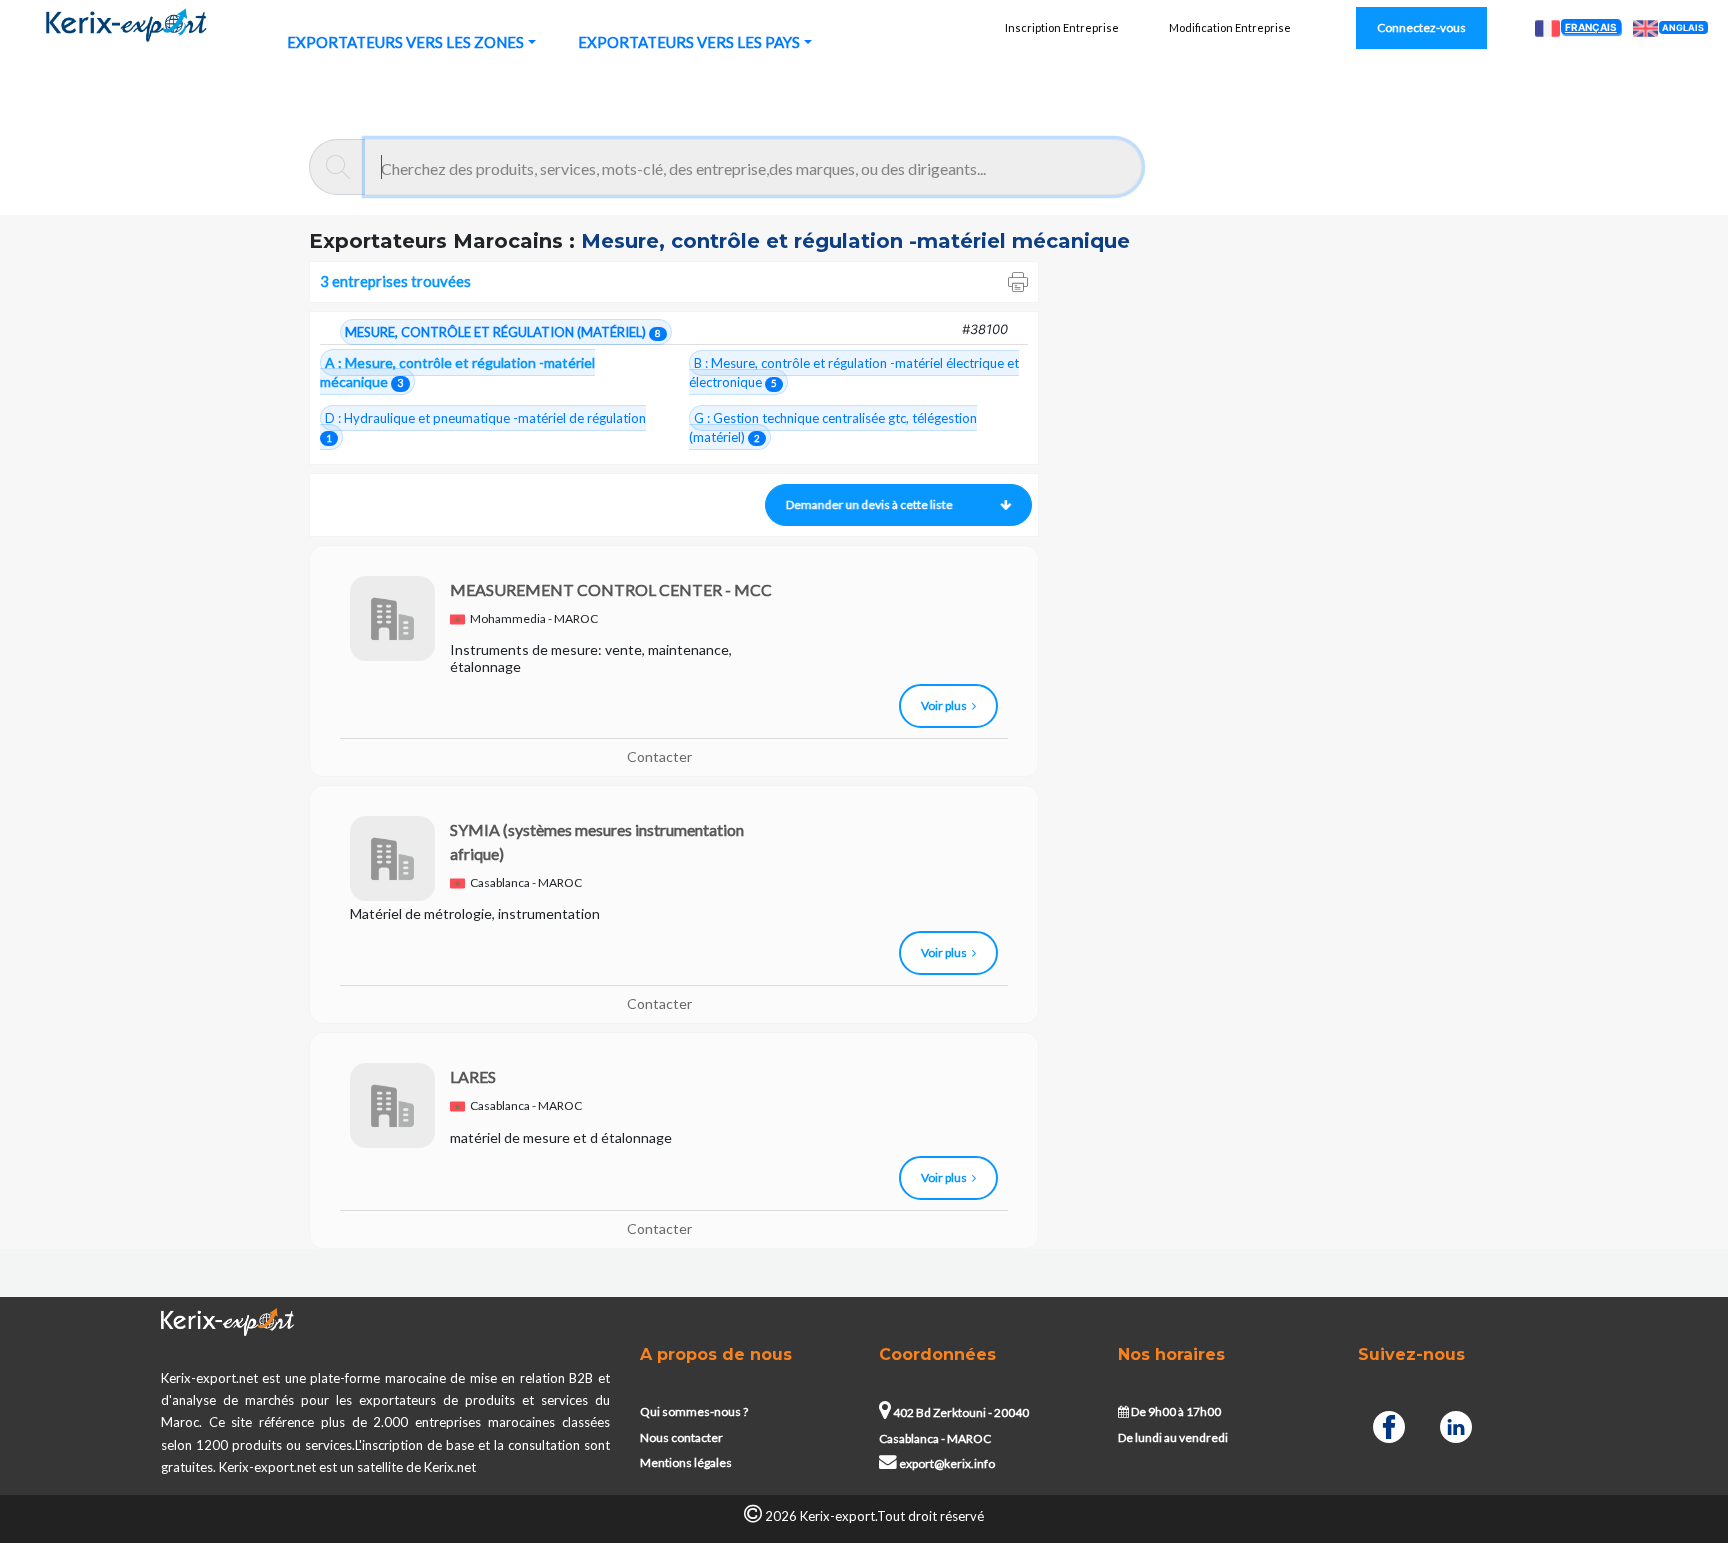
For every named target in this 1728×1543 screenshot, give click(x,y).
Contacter (659, 756)
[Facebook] (1389, 1423)
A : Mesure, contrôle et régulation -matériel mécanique (457, 372)
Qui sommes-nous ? (694, 1411)
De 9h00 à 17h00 (1175, 1411)
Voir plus (944, 705)
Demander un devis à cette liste (864, 504)
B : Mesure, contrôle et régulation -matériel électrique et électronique (854, 372)
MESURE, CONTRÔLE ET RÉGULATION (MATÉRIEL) (503, 332)
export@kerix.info (947, 1463)
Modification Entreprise (1230, 27)
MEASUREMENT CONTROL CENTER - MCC (611, 589)
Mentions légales (686, 1462)
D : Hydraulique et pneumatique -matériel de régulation (485, 427)
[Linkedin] (1456, 1423)
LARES (473, 1076)
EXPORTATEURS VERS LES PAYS (689, 42)
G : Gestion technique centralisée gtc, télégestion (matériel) (833, 427)
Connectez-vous (1421, 27)
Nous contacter (681, 1437)
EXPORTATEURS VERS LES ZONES (405, 42)
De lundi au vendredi (1173, 1437)
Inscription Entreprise (1062, 27)
